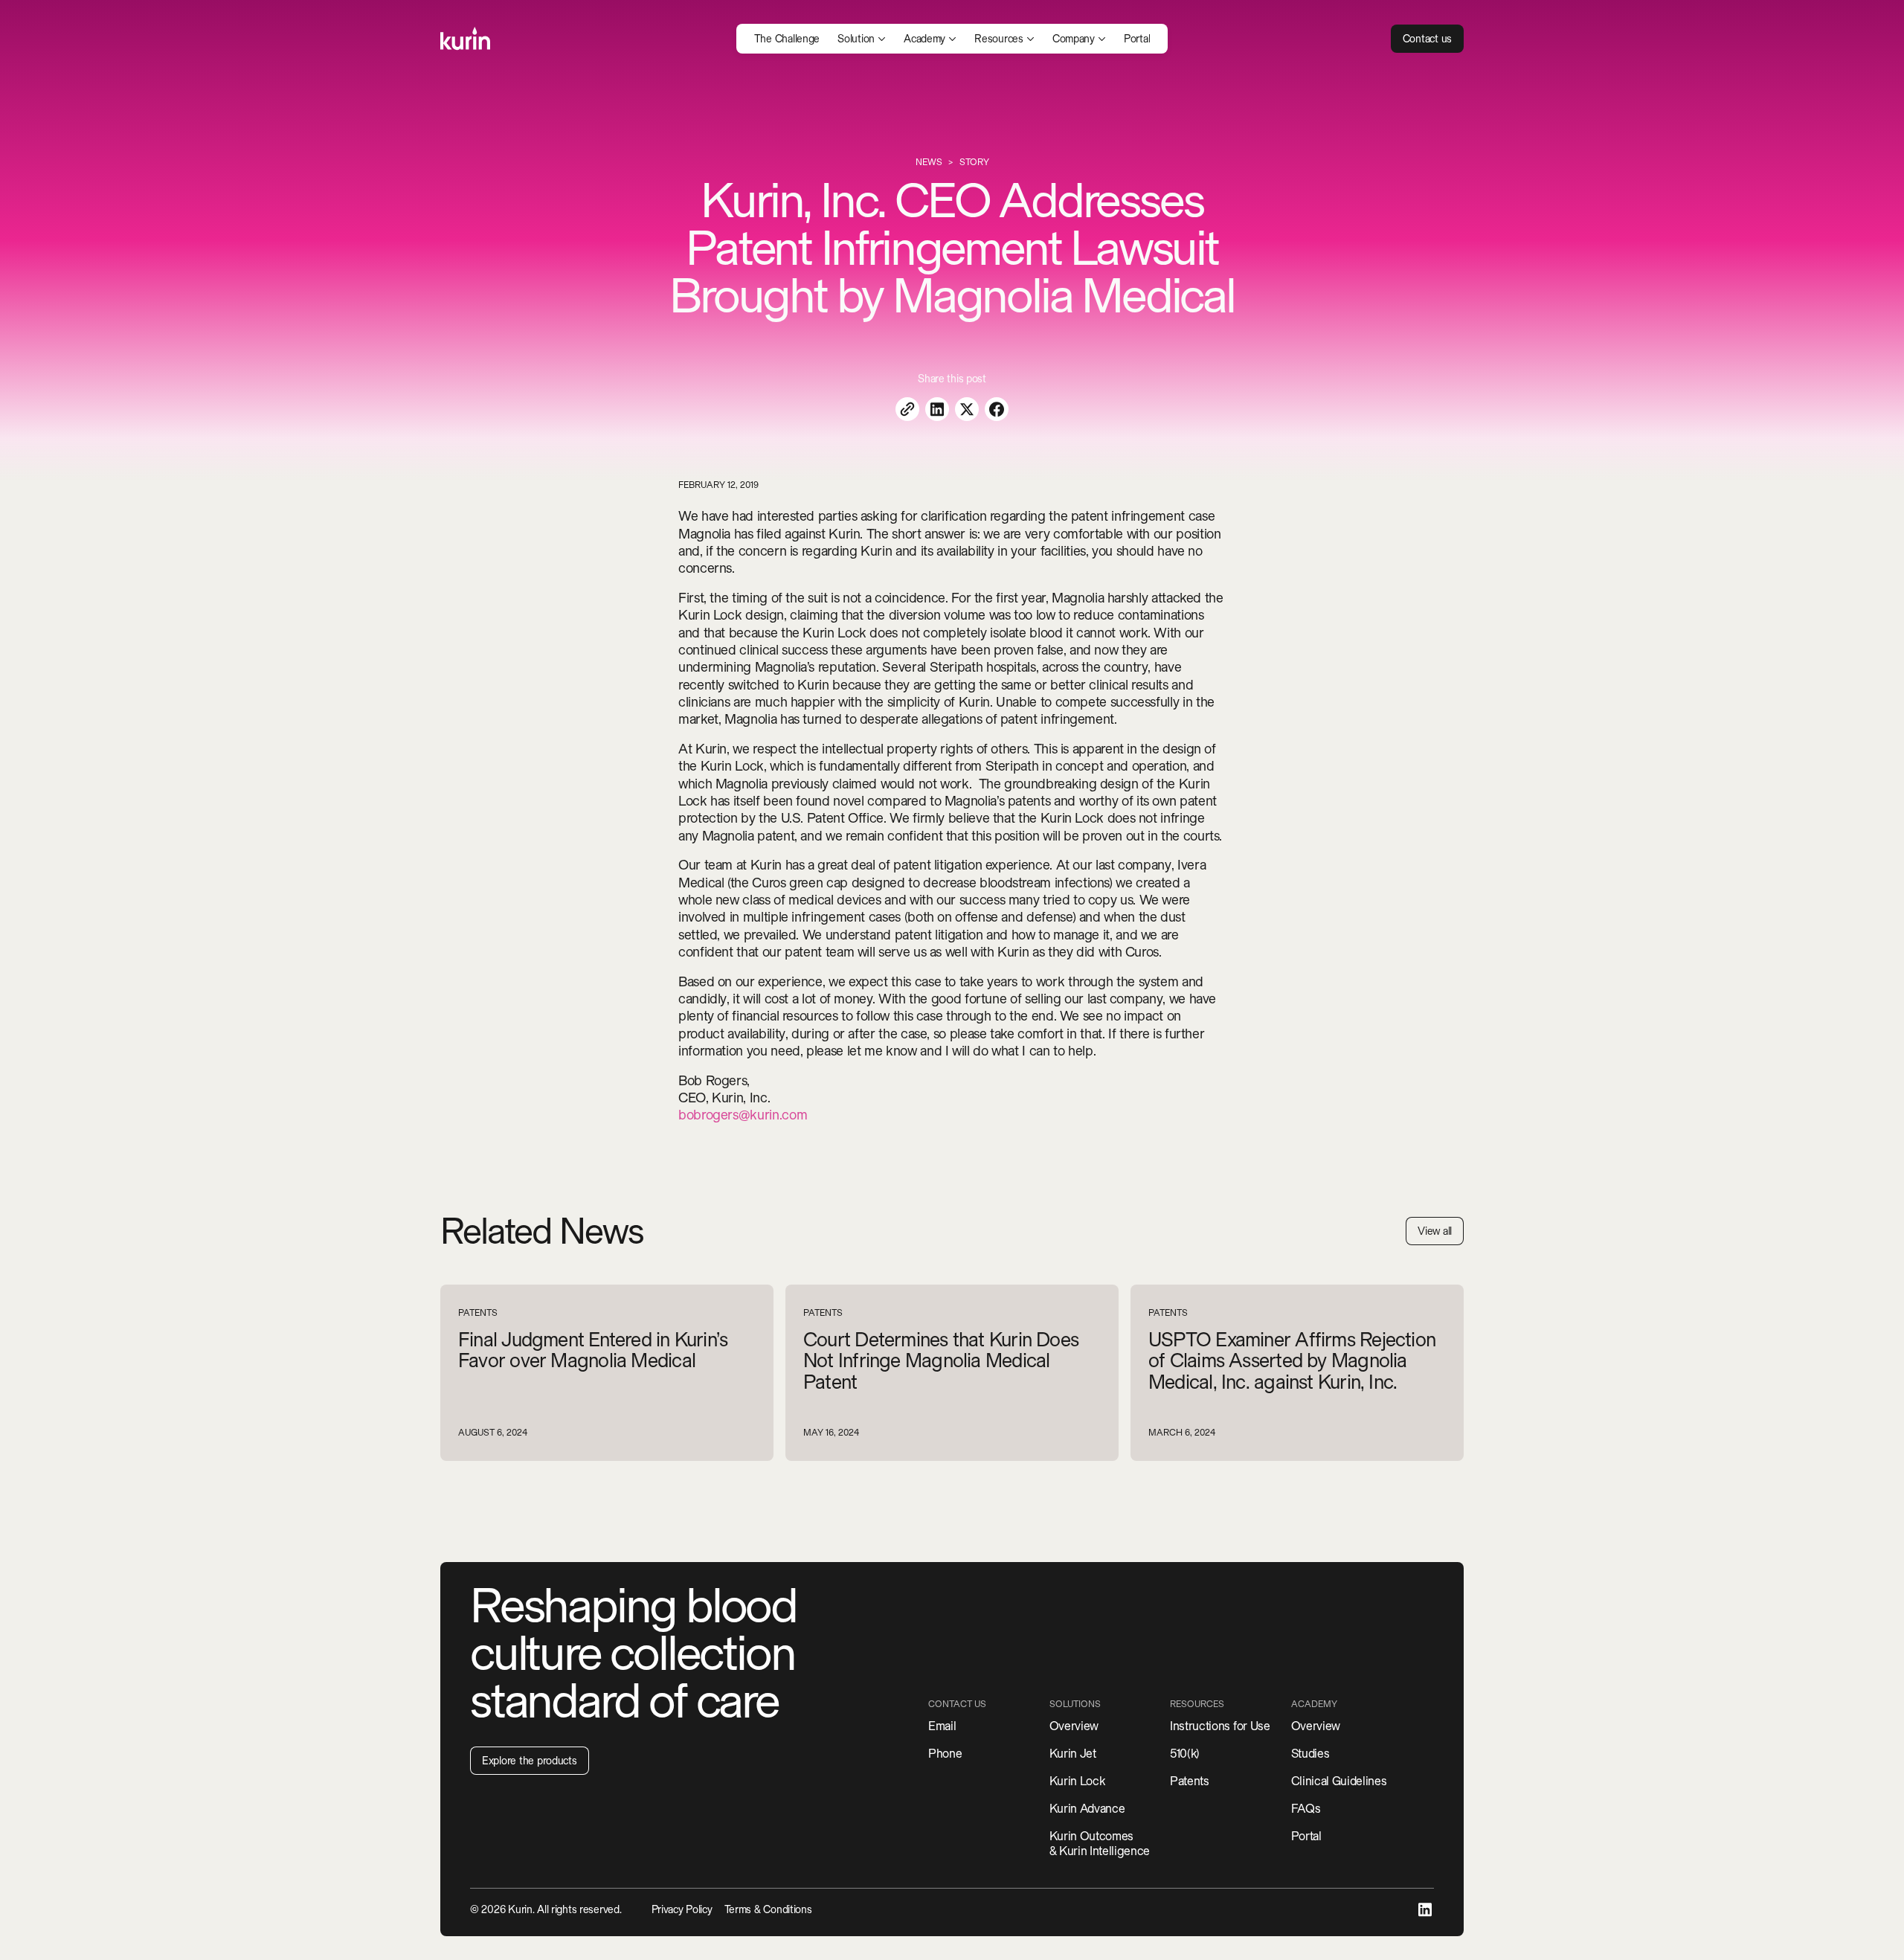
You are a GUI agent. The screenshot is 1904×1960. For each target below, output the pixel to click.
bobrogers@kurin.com (743, 1115)
